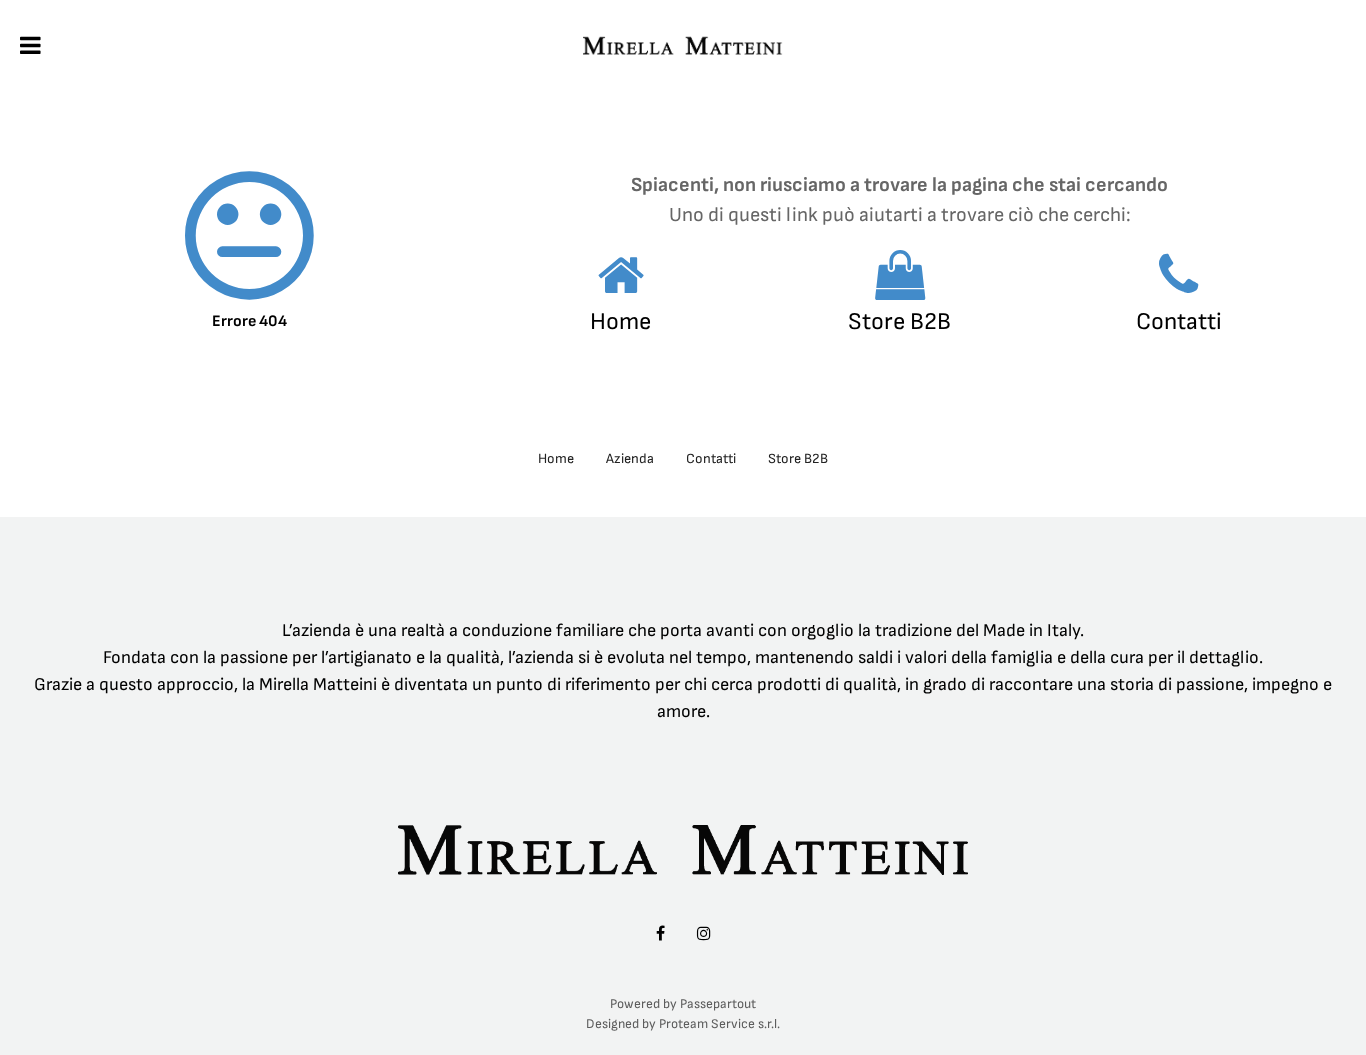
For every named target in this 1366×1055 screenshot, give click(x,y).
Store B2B (899, 321)
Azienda (630, 458)
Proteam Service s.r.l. (719, 1024)
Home (620, 321)
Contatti (1179, 321)
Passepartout (718, 1004)
